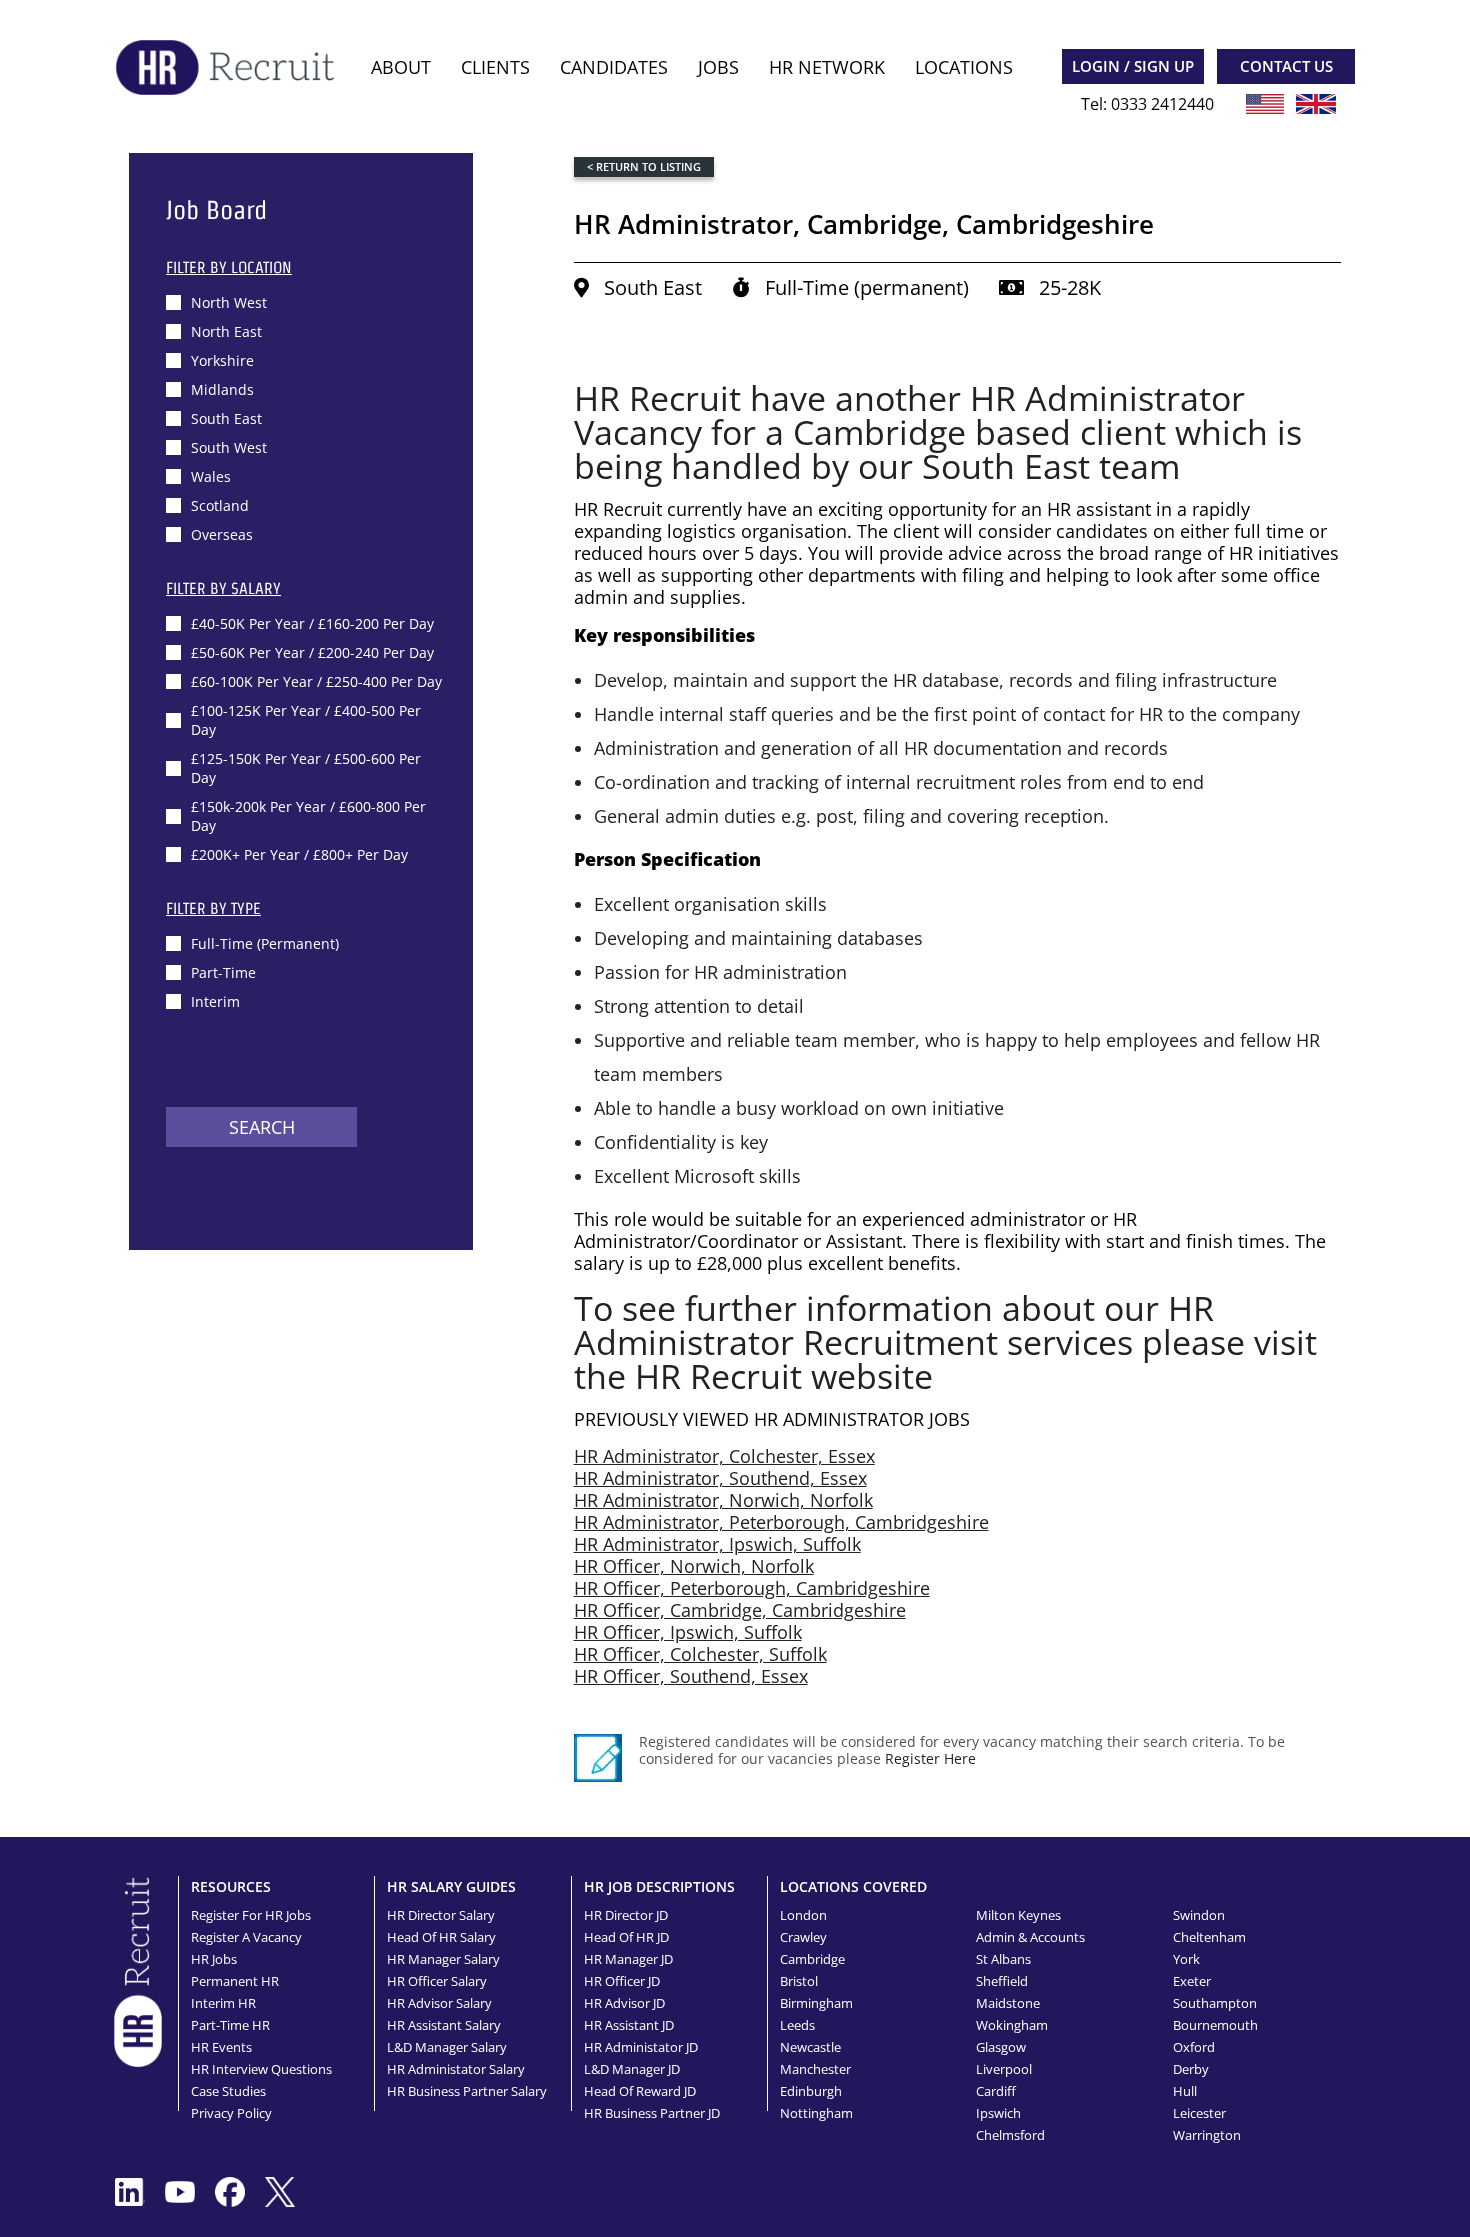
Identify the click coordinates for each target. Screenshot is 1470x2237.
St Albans (1003, 1959)
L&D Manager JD (632, 2069)
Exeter (1192, 1981)
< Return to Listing (644, 166)
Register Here (930, 1758)
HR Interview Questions (261, 2069)
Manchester (815, 2069)
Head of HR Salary (441, 1937)
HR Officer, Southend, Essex (691, 1676)
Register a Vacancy (246, 1937)
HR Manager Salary (443, 1959)
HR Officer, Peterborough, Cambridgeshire (752, 1588)
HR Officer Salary (437, 1981)
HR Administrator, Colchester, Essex (724, 1456)
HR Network (827, 67)
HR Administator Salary (456, 2069)
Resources (231, 1886)
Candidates (614, 67)
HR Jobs (214, 1959)
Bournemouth (1215, 2025)
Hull (1185, 2091)
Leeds (797, 2025)
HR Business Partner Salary (467, 2091)
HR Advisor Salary (439, 2003)
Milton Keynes (1018, 1915)
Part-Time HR (230, 2025)
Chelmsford (1010, 2135)
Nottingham (816, 2113)
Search (262, 1127)
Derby (1191, 2069)
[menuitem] (401, 67)
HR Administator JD (641, 2047)
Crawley (803, 1937)
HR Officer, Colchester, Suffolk (700, 1654)
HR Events (221, 2047)
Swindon (1199, 1915)
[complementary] (138, 1970)
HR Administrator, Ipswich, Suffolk (717, 1544)
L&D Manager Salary (447, 2047)
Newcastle (810, 2047)
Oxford (1194, 2047)
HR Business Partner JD (652, 2113)
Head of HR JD (626, 1937)
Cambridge (812, 1959)
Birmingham (816, 2003)
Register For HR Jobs (251, 1915)
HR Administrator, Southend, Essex (720, 1478)
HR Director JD (626, 1915)
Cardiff (996, 2091)
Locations (964, 67)
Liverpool (1004, 2069)
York (1186, 1959)
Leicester (1199, 2113)
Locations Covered (853, 1886)
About (401, 67)
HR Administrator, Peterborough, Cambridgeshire (781, 1522)
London (803, 1915)
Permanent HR (235, 1981)
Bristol (799, 1981)
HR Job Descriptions (659, 1886)
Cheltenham (1209, 1937)
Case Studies (228, 2091)
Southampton (1215, 2003)
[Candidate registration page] (598, 1758)
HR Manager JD (628, 1959)
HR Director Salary (441, 1915)
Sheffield (1002, 1981)
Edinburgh (811, 2091)
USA (1265, 104)
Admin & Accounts (1030, 1937)
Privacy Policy (231, 2113)
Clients (495, 67)
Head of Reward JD (640, 2091)
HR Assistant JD (629, 2025)
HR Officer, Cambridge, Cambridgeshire (740, 1610)
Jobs (718, 67)
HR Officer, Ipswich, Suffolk (688, 1632)
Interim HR (223, 2003)
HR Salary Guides (451, 1886)
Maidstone (1008, 2003)
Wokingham (1012, 2025)
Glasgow (1001, 2047)
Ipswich (998, 2113)
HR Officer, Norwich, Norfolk (694, 1566)
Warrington (1207, 2135)
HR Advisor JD (624, 2003)
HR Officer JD (622, 1981)
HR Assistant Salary (444, 2025)
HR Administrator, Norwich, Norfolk (723, 1500)
